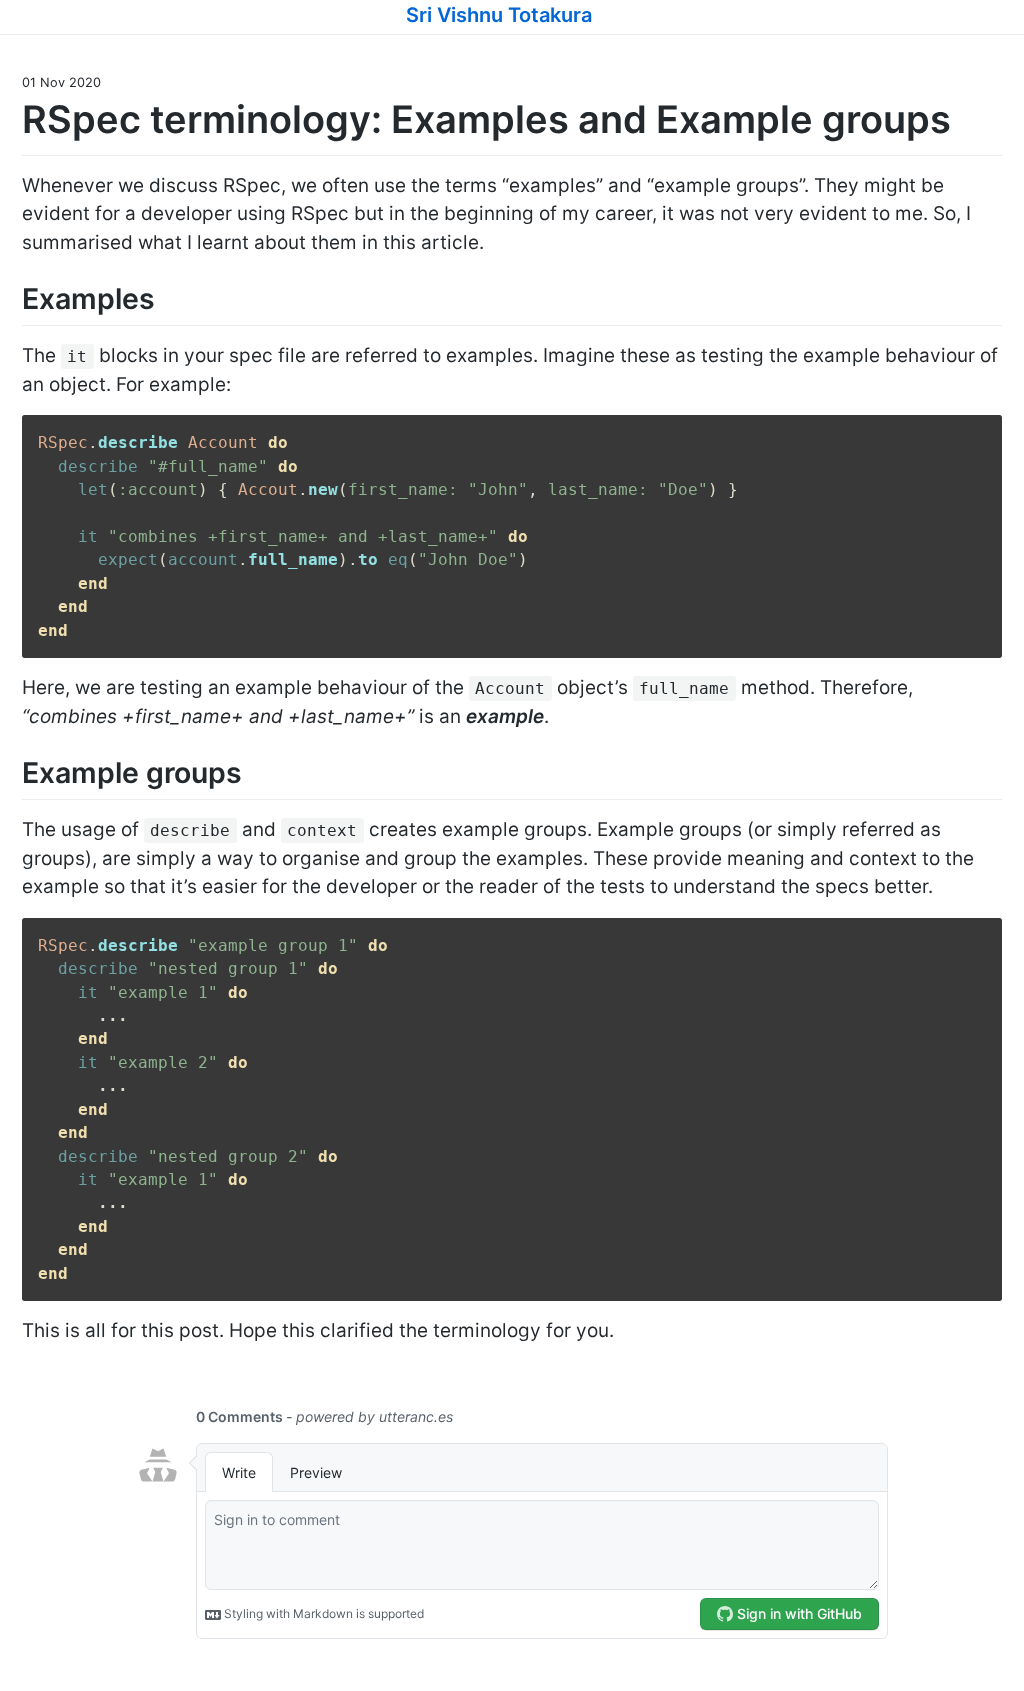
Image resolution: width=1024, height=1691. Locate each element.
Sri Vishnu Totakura (499, 15)
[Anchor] (607, 13)
